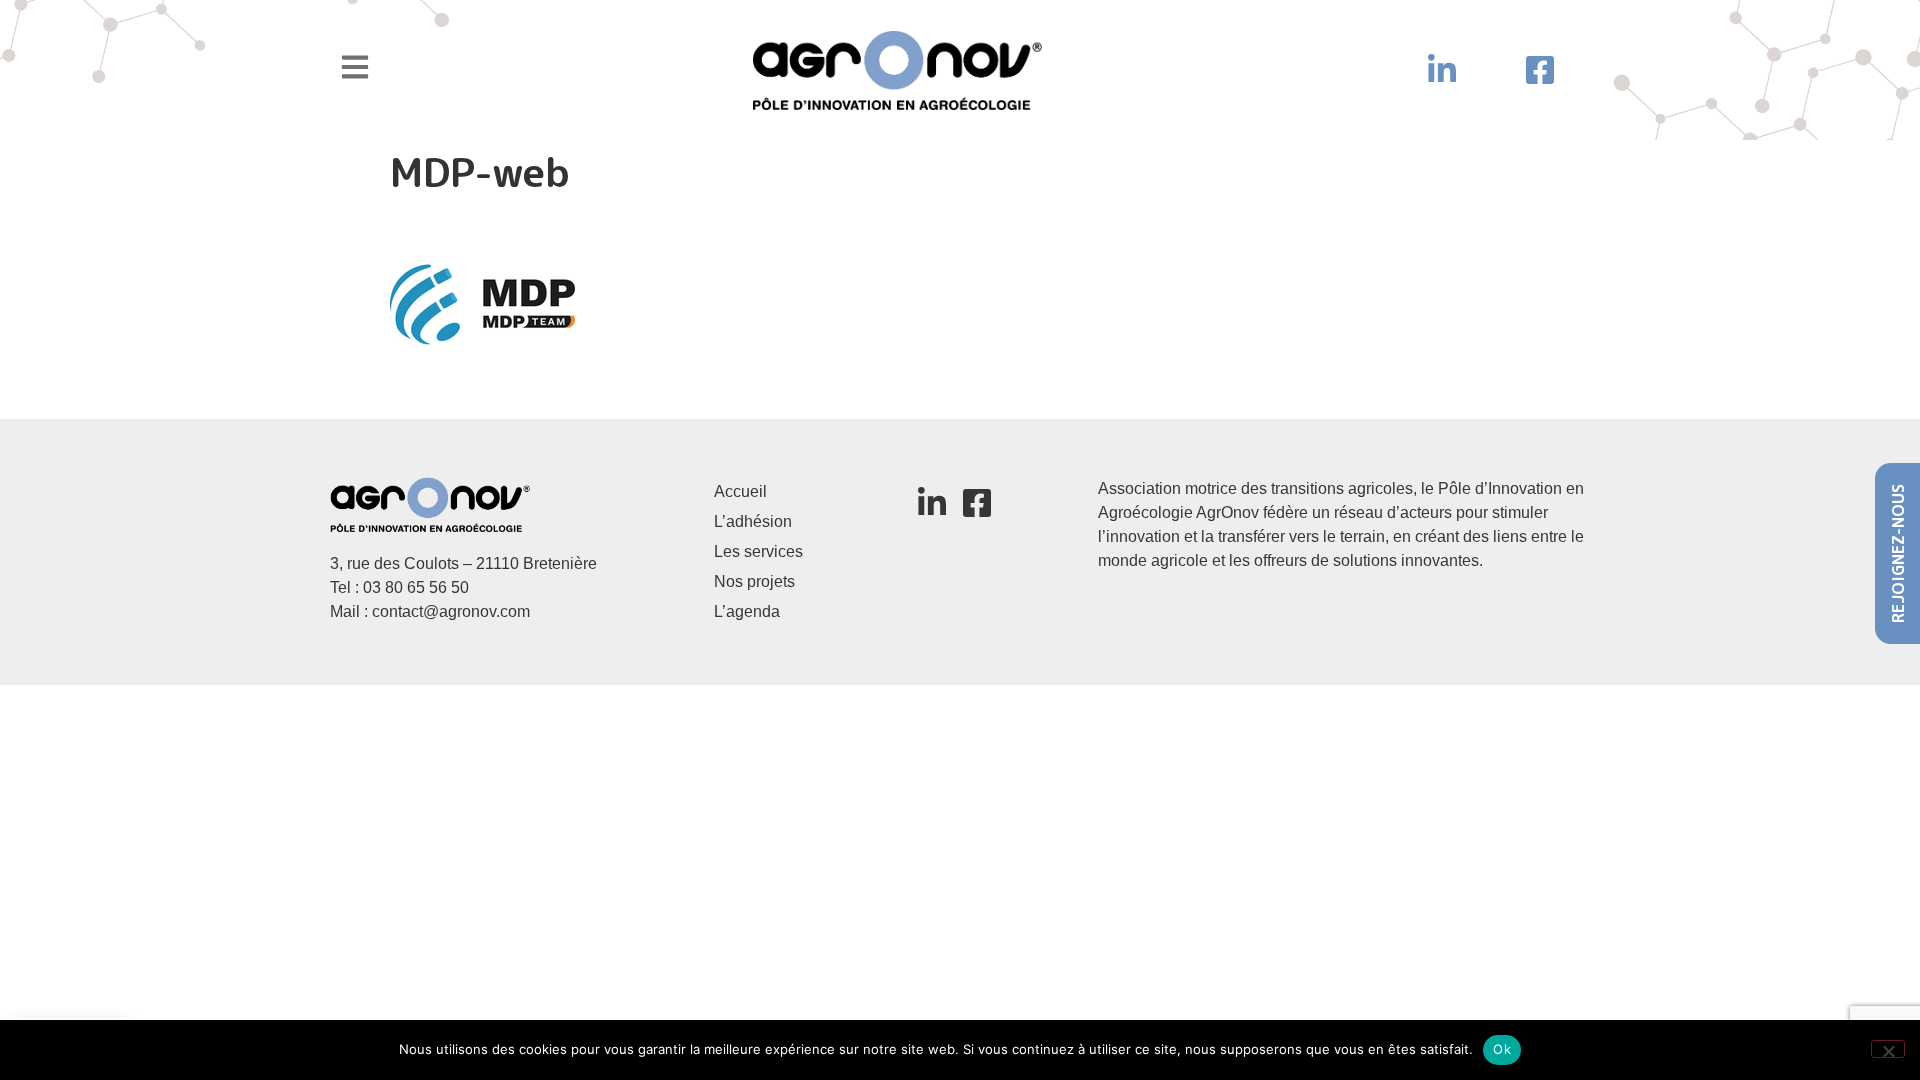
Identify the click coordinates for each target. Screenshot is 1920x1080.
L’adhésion (753, 521)
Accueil (740, 491)
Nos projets (754, 581)
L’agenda (747, 611)
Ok (1502, 1049)
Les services (758, 551)
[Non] (1888, 1049)
